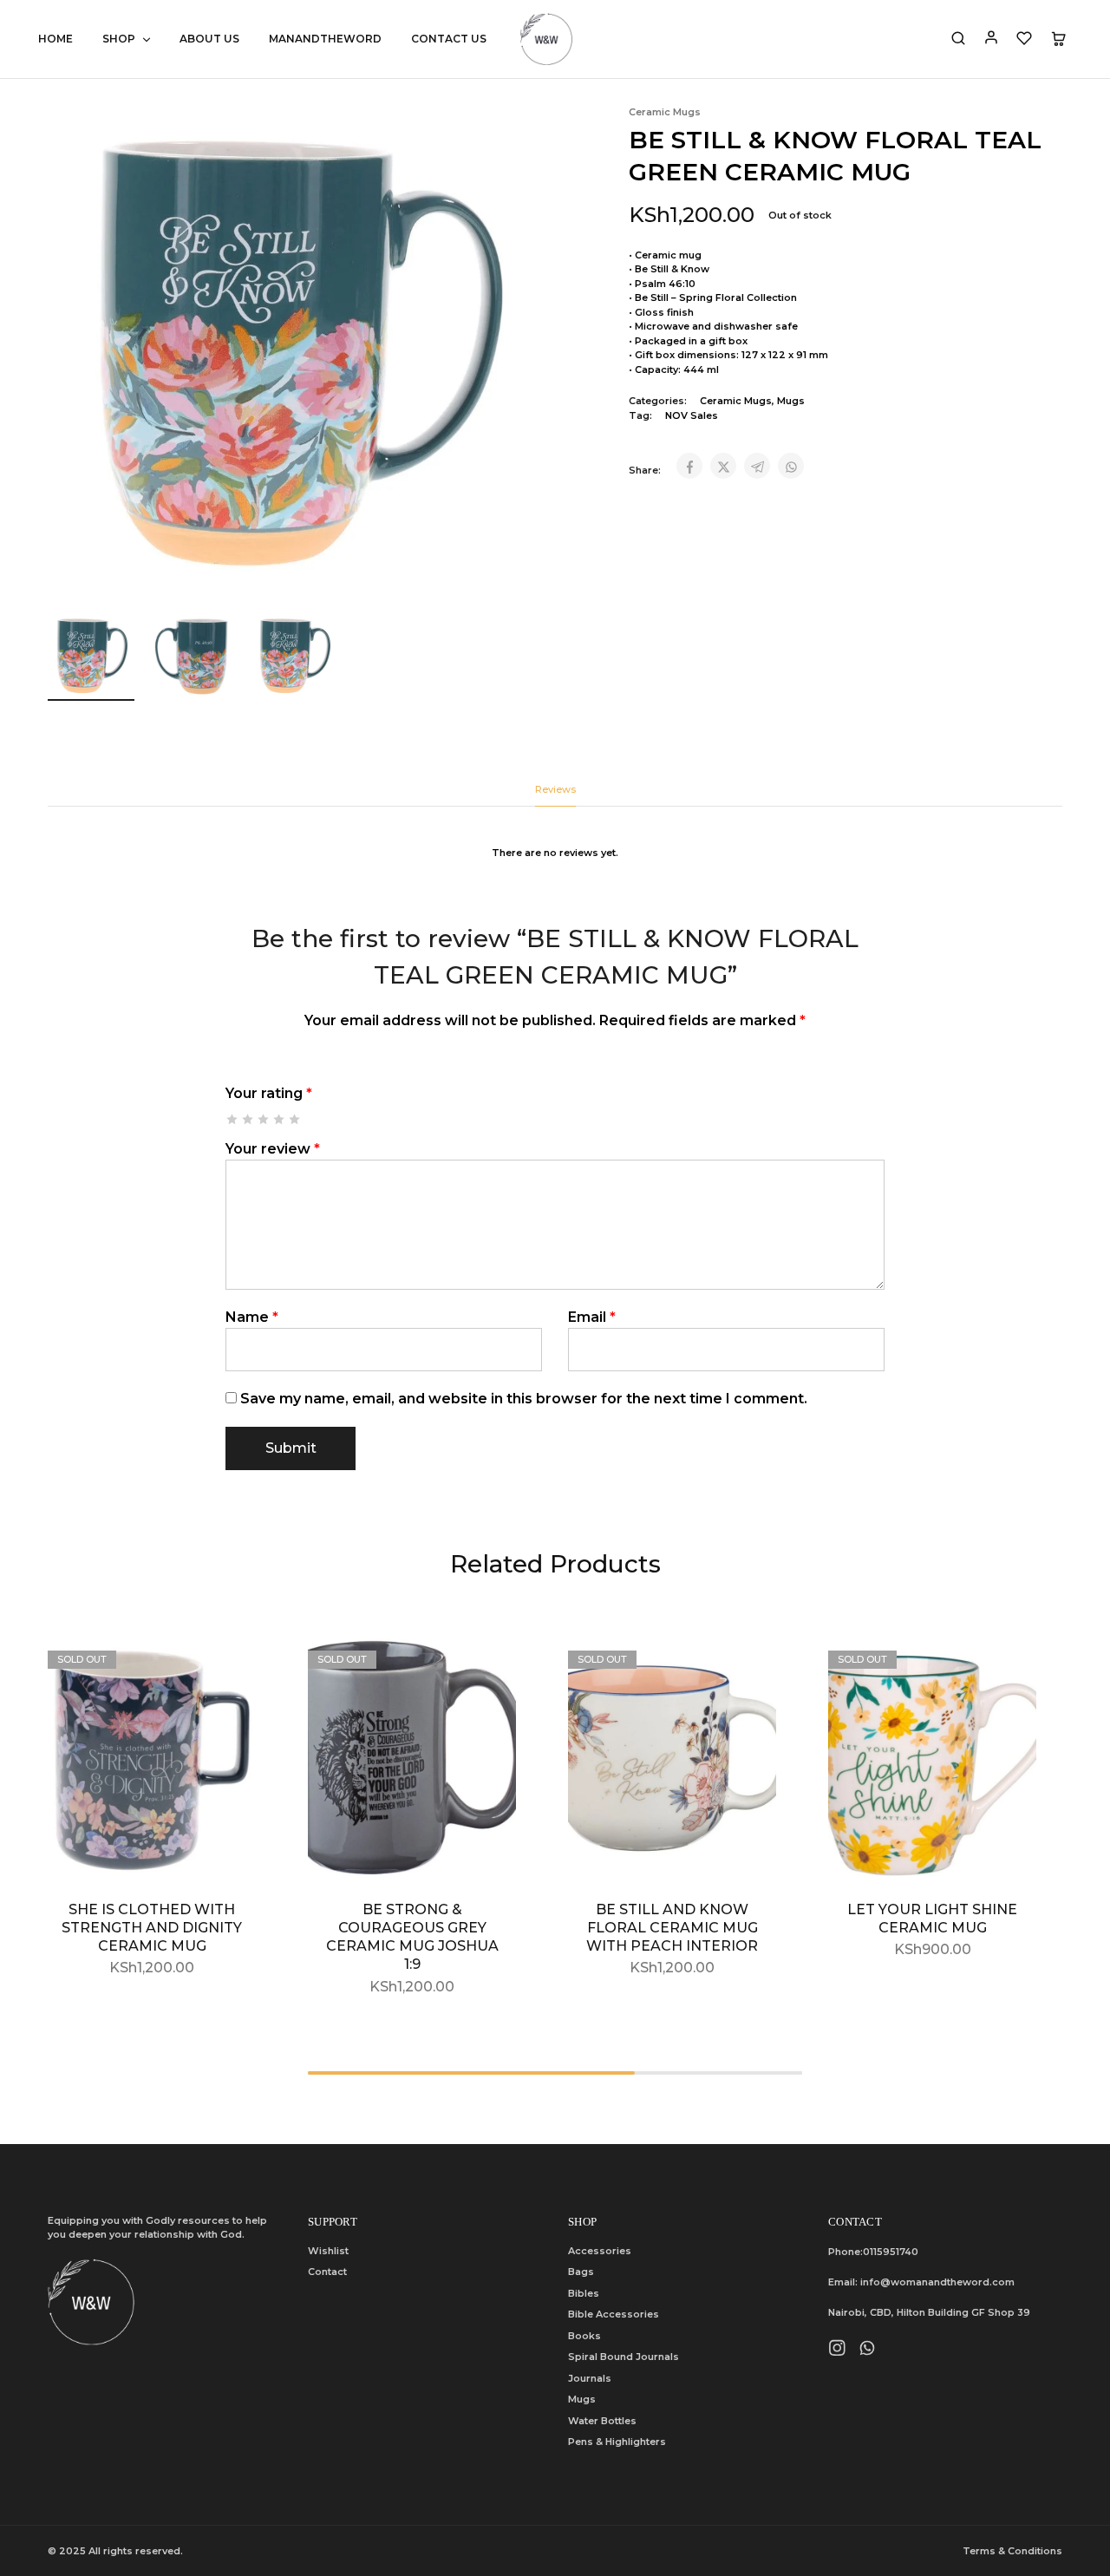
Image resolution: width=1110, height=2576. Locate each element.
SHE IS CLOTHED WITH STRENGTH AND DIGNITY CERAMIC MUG (152, 1928)
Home (55, 39)
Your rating (269, 1093)
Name (252, 1317)
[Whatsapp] (868, 2350)
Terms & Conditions (1012, 2551)
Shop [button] (119, 39)
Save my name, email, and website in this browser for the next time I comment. (524, 1399)
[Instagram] (837, 2350)
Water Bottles (602, 2421)
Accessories (600, 2251)
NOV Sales (692, 415)
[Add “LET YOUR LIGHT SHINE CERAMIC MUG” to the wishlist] (1010, 1668)
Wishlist (328, 2251)
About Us (209, 39)
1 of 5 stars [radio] (233, 1119)
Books (584, 2336)
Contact (327, 2272)
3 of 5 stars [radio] (264, 1119)
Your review (273, 1149)
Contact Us (449, 39)
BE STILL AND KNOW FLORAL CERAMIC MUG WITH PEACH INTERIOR (672, 1928)
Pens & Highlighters (617, 2442)
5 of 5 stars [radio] (295, 1119)
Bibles (584, 2293)
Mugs (791, 401)
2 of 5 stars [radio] (248, 1119)
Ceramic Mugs (665, 112)
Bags (581, 2272)
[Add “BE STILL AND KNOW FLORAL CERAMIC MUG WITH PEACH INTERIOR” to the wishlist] (750, 1668)
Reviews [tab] (555, 789)
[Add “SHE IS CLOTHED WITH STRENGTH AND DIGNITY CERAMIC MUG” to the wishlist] (230, 1668)
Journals (590, 2378)
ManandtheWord (325, 39)
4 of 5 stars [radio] (280, 1119)
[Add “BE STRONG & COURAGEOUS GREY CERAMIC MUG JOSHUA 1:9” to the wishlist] (490, 1668)
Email (592, 1317)
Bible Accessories (614, 2314)
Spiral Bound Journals (624, 2357)
